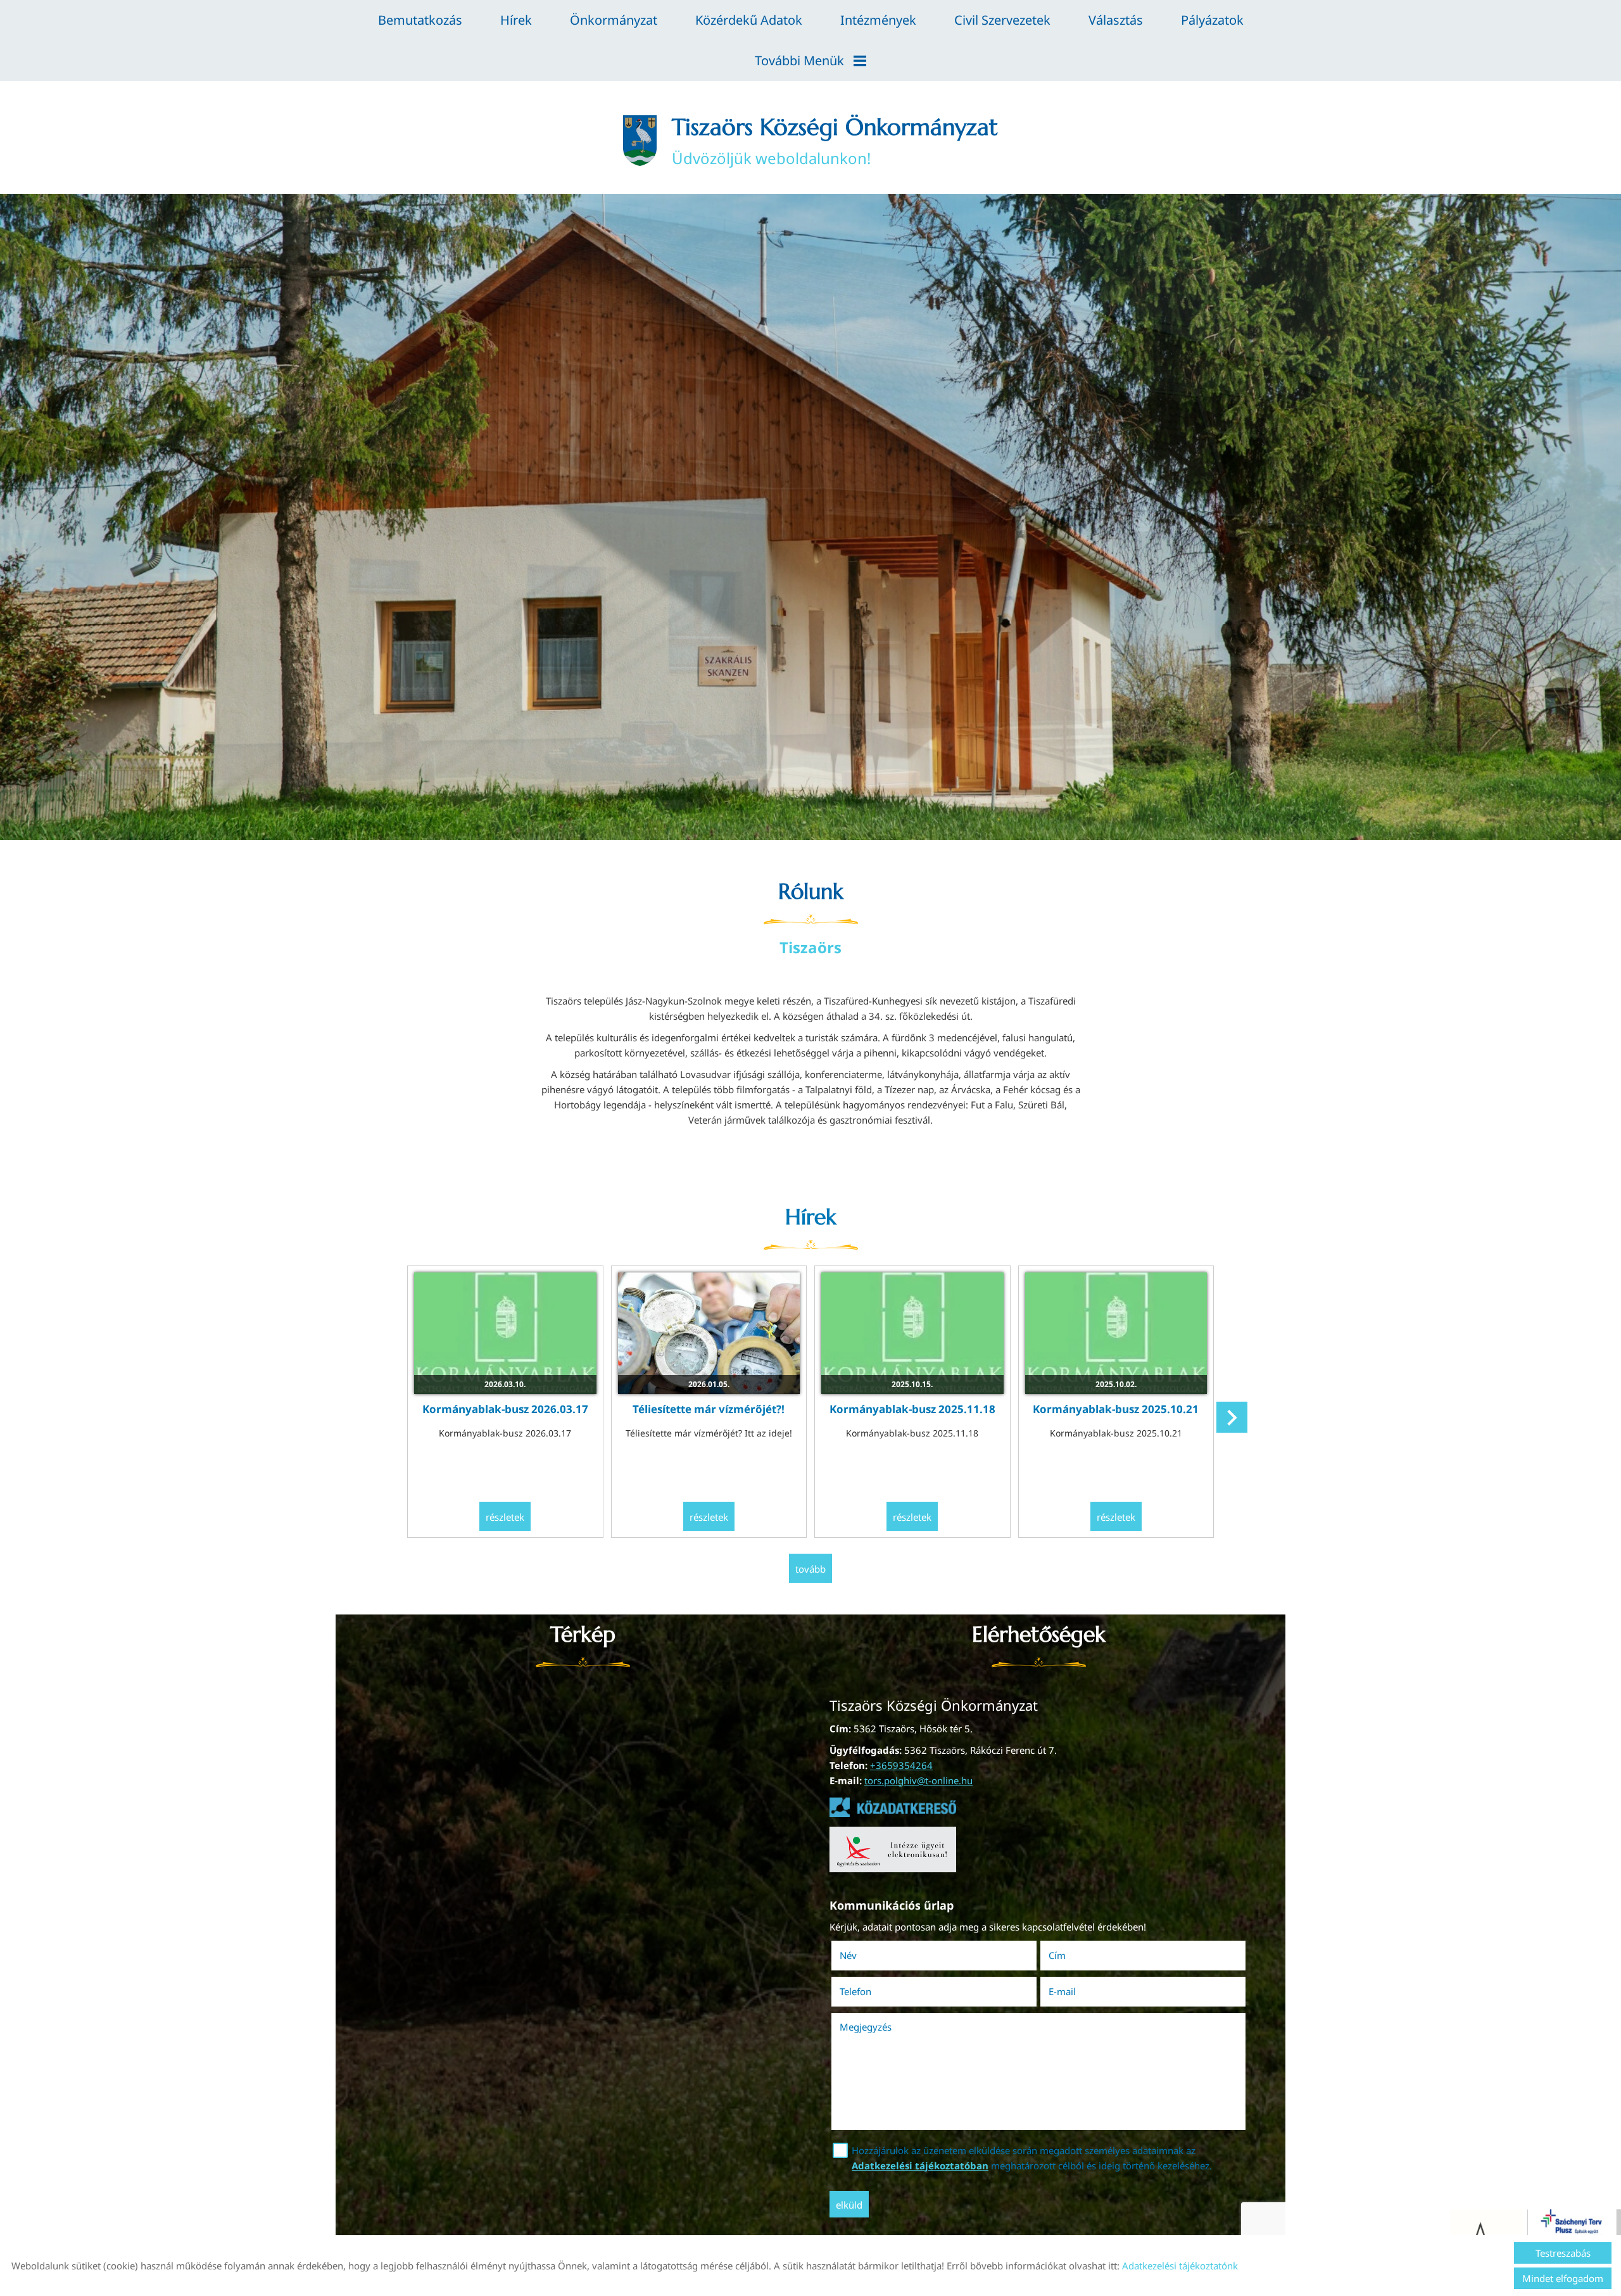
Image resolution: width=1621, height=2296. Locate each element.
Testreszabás (1563, 2253)
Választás (1116, 20)
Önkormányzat (614, 20)
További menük (799, 60)
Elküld (849, 2205)
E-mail (1080, 1991)
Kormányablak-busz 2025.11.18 (912, 1409)
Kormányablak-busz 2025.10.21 (1116, 1409)
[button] (1232, 1417)
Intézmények (878, 20)
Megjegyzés (866, 2027)
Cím (1057, 1955)
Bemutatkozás (420, 20)
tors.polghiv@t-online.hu (918, 1780)
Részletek (505, 1517)
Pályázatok (1212, 20)
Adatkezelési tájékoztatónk (1180, 2266)
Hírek (516, 20)
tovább (810, 1569)
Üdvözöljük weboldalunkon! (835, 141)
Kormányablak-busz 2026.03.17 (505, 1409)
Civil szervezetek (1002, 20)
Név (866, 1955)
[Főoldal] (640, 141)
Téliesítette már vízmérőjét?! (709, 1409)
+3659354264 (901, 1765)
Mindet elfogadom (1563, 2278)
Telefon (873, 1991)
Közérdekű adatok (749, 20)
